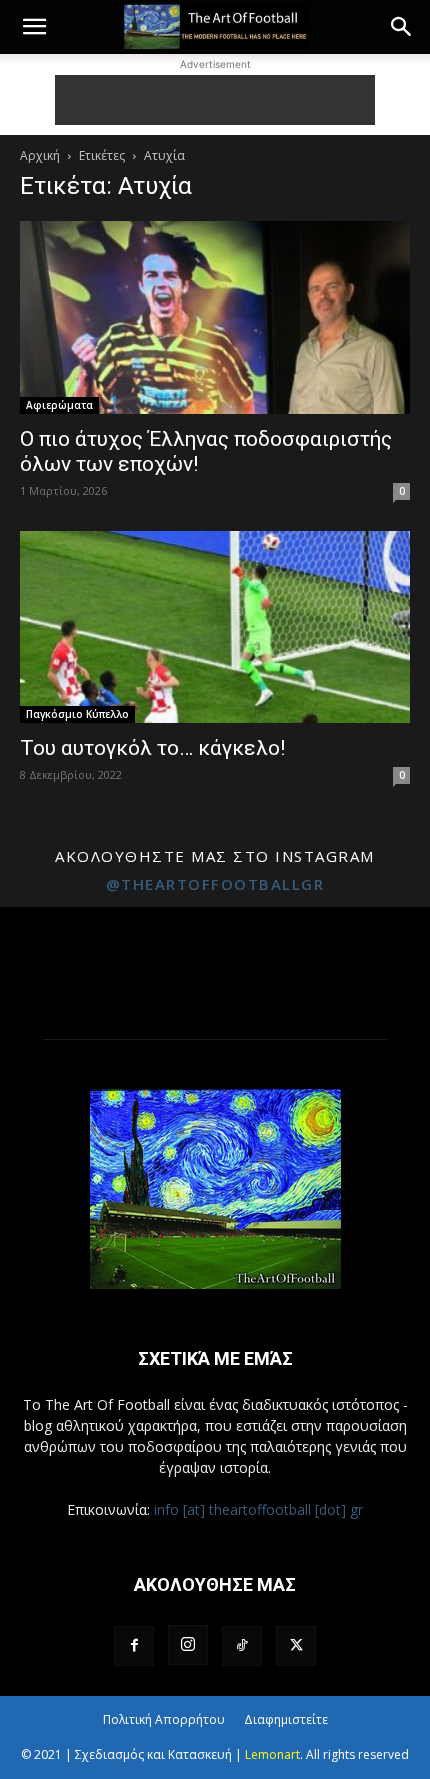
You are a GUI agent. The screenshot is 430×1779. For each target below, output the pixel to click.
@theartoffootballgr (215, 884)
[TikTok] (242, 1646)
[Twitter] (296, 1646)
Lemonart (272, 1754)
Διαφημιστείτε (286, 1719)
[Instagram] (188, 1645)
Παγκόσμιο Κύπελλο (77, 714)
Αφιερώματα (59, 405)
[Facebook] (134, 1646)
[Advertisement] (215, 100)
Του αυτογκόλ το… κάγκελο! (152, 748)
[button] (34, 27)
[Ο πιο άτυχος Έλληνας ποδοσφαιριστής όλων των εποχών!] (215, 317)
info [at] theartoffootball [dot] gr (258, 1509)
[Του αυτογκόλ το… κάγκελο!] (215, 627)
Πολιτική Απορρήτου (164, 1719)
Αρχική (40, 155)
